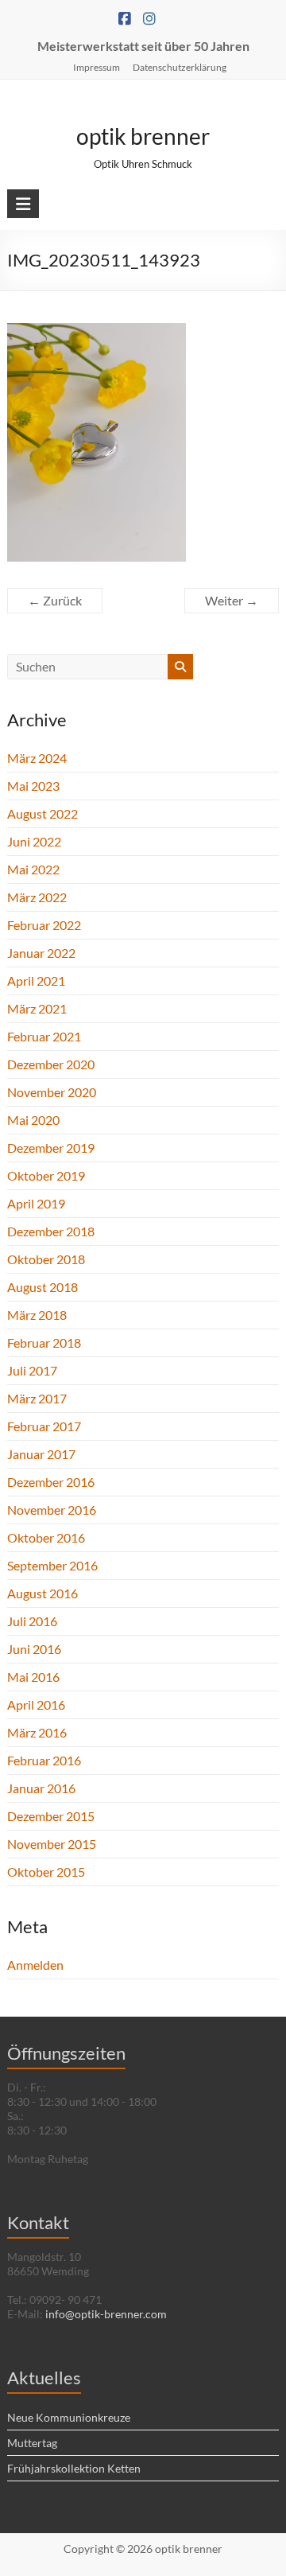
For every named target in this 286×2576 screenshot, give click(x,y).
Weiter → (232, 600)
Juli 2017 (32, 1370)
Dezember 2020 (51, 1064)
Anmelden (35, 1965)
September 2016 (52, 1565)
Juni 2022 (34, 841)
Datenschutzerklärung (180, 67)
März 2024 (37, 758)
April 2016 (36, 1704)
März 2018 (37, 1315)
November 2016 (52, 1510)
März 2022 (37, 897)
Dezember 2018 (51, 1231)
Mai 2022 (33, 869)
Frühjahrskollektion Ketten (74, 2468)
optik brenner (143, 136)
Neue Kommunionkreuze (69, 2417)
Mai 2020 (33, 1120)
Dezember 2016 (51, 1482)
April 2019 (36, 1203)
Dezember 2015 (51, 1816)
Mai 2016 (33, 1677)
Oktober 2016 (46, 1537)
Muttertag (32, 2443)
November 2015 (52, 1844)
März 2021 (37, 1008)
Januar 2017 (41, 1454)
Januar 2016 (41, 1788)
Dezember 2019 (51, 1148)
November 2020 (52, 1092)
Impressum (97, 67)
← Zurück (55, 600)
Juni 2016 (34, 1649)
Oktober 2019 (46, 1175)
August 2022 (43, 813)
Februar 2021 (44, 1036)
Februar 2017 (44, 1426)
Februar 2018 (44, 1342)
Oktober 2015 (46, 1872)
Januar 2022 (41, 953)
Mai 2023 (33, 786)
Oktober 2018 (46, 1259)
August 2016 (43, 1593)
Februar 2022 (44, 925)
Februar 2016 (44, 1760)
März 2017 (37, 1398)
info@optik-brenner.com (106, 2314)
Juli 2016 (32, 1621)
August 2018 (43, 1287)
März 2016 (37, 1732)
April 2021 (36, 981)
